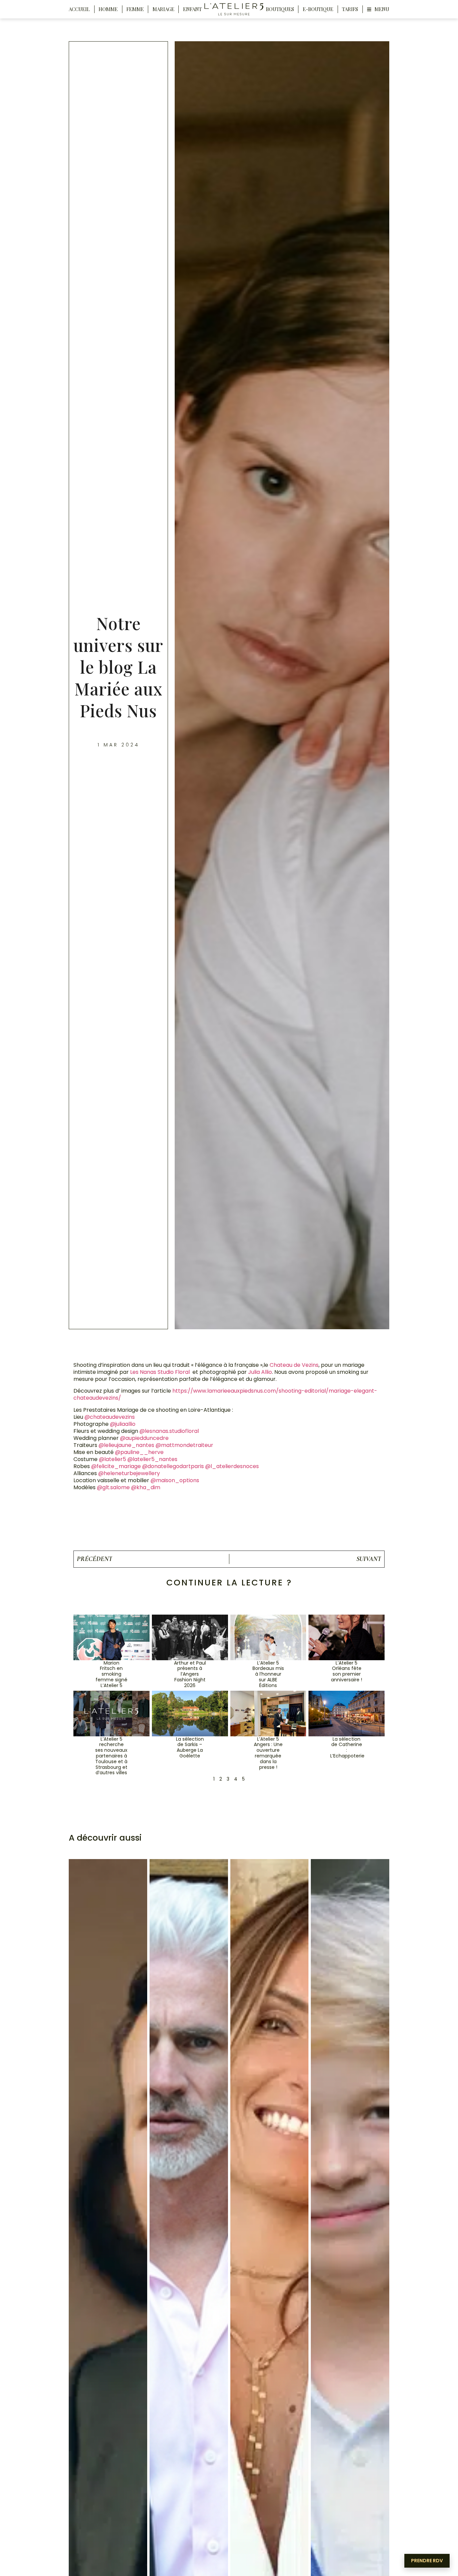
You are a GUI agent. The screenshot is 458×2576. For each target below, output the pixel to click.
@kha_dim (146, 1487)
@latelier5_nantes (152, 1459)
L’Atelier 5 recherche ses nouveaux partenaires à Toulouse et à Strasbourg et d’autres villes (111, 1756)
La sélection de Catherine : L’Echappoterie (347, 1747)
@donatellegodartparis (173, 1466)
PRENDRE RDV (427, 2561)
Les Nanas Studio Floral (160, 1372)
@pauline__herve (139, 1452)
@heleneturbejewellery (129, 1473)
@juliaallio (123, 1424)
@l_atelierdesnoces (232, 1466)
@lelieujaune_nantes (126, 1445)
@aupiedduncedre (144, 1438)
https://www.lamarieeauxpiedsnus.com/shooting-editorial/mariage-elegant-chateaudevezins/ (225, 1394)
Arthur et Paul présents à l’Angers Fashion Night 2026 (190, 1674)
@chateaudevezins (110, 1417)
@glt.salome (113, 1487)
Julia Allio (260, 1372)
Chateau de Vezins (294, 1365)
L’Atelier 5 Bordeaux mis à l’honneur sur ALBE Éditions (268, 1674)
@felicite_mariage (116, 1466)
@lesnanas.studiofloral (169, 1431)
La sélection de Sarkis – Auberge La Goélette (190, 1747)
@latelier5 (112, 1459)
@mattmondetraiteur (184, 1445)
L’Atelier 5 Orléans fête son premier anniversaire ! (347, 1671)
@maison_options (175, 1480)
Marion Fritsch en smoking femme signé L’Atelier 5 (111, 1674)
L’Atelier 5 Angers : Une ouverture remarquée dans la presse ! (268, 1753)
